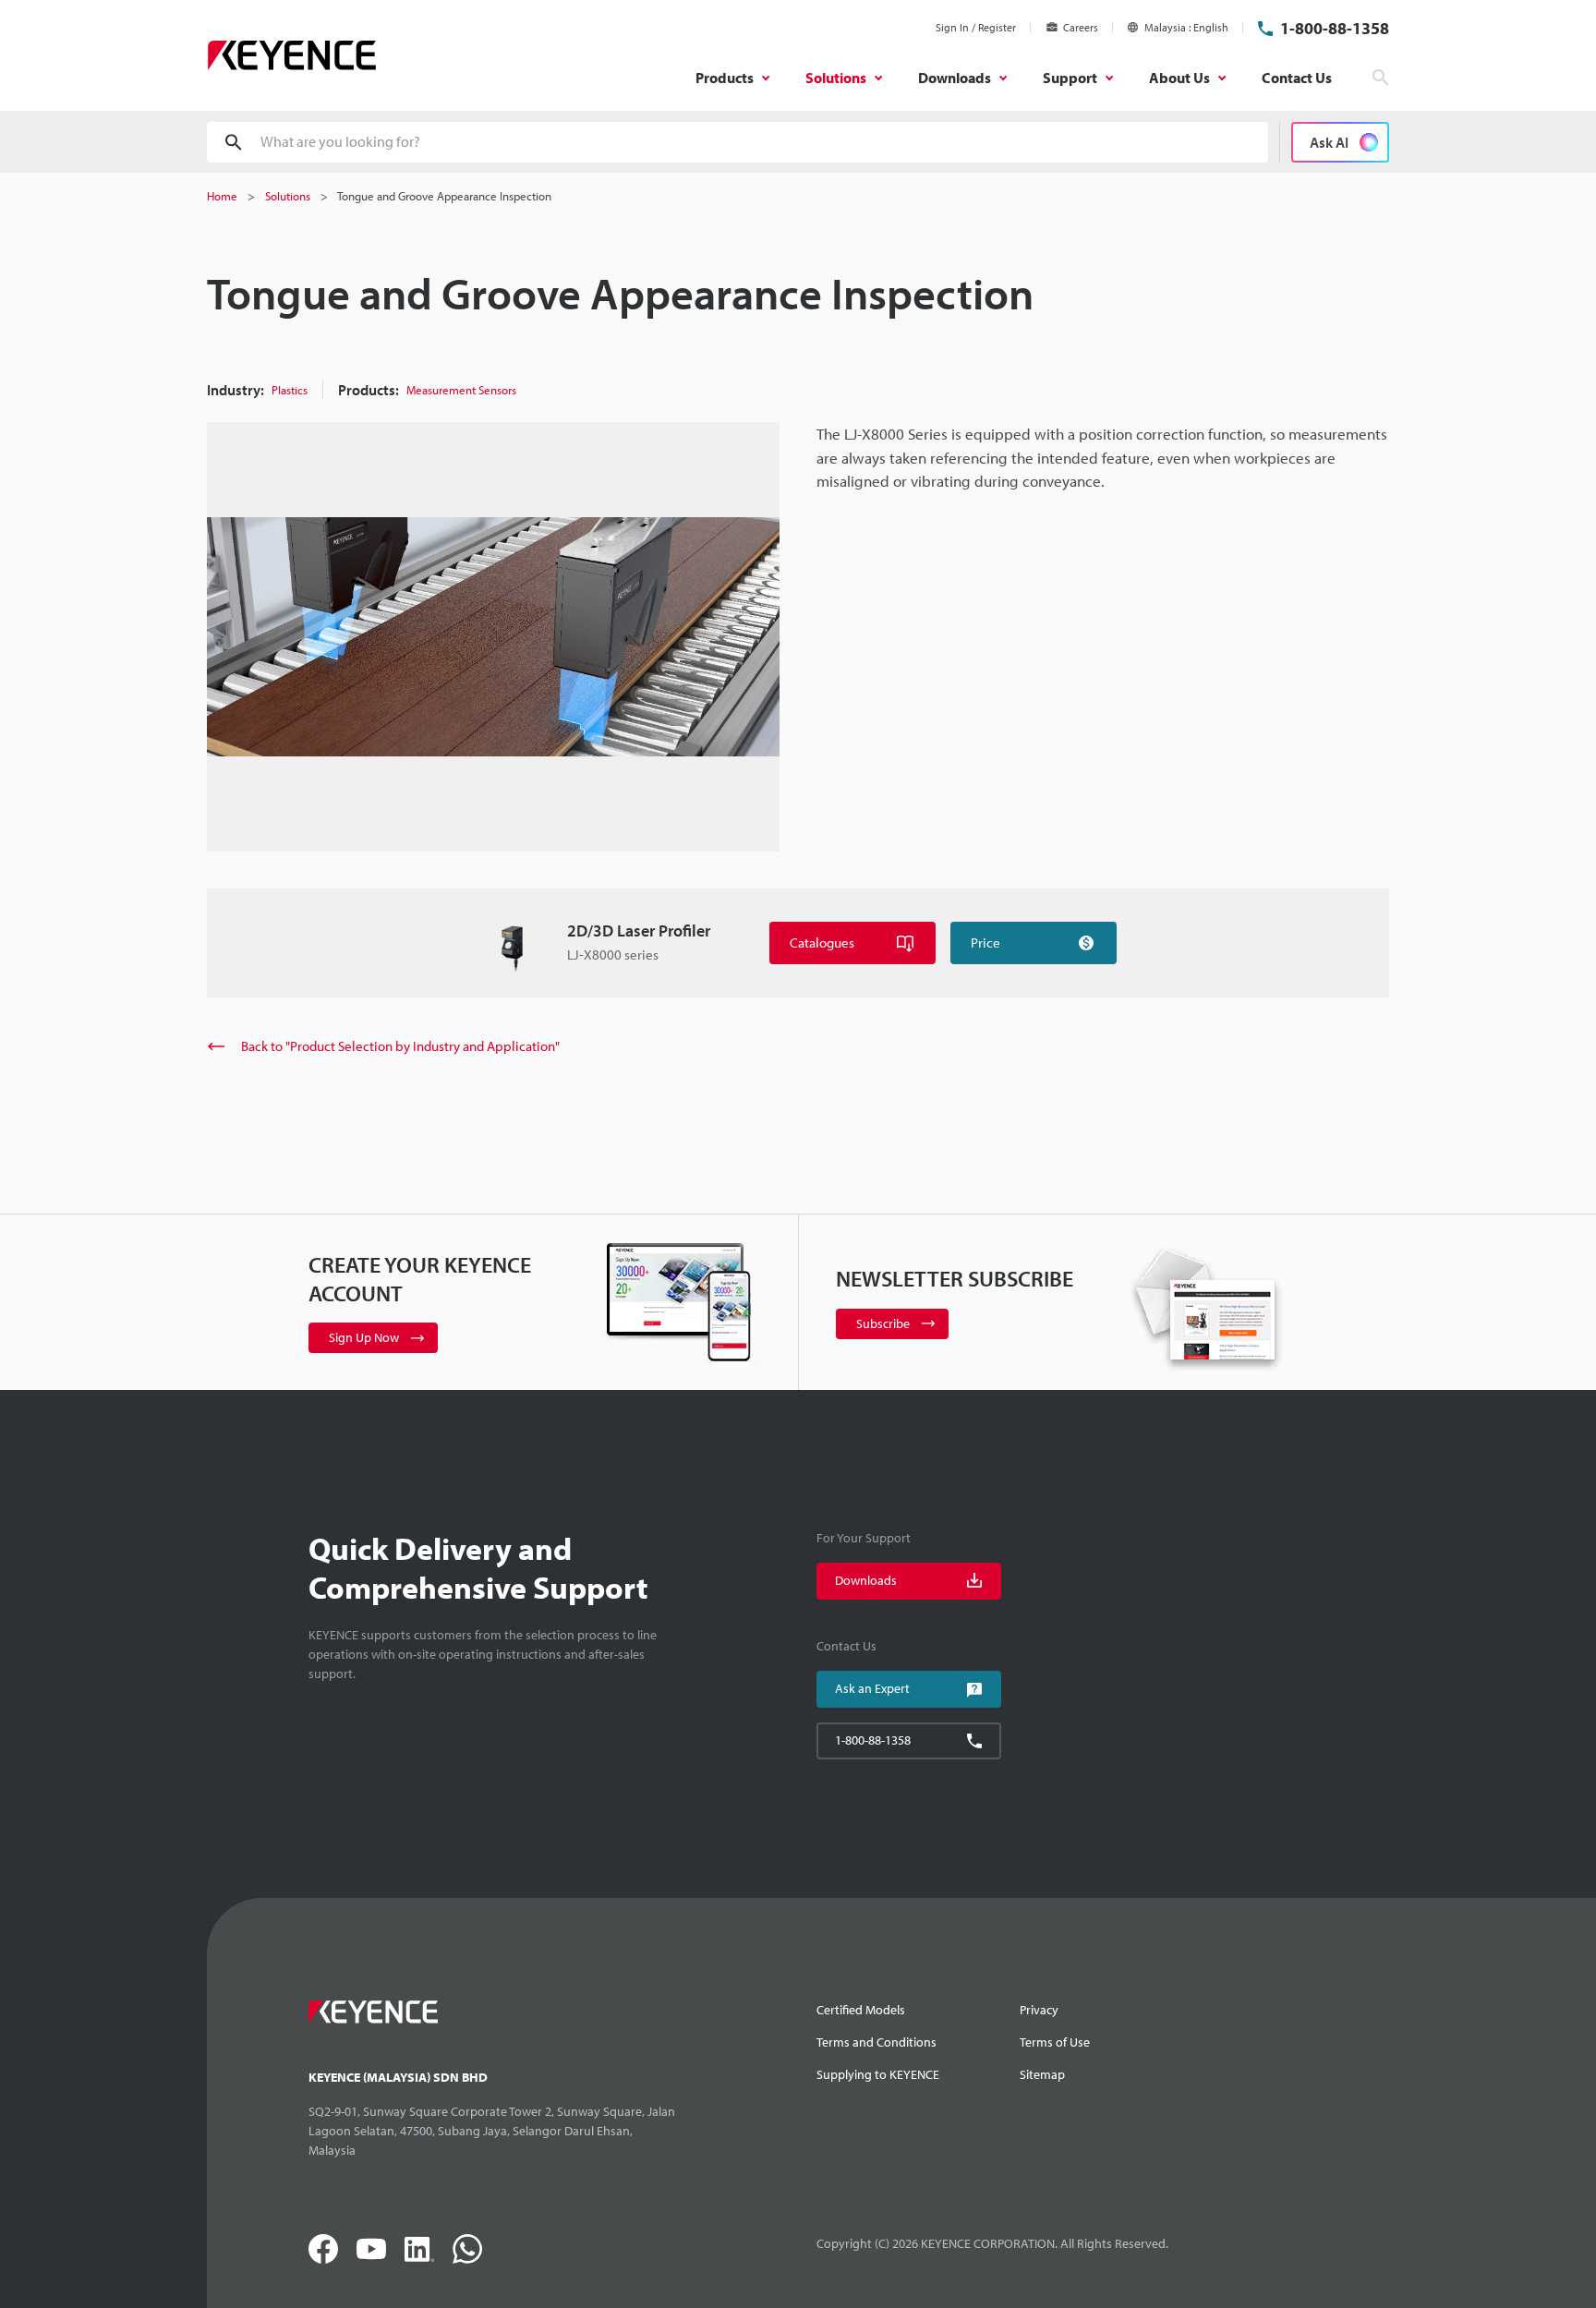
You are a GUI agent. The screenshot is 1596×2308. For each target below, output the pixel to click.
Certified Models (861, 2010)
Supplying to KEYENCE (878, 2074)
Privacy (1039, 2010)
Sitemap (1042, 2074)
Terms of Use (1055, 2042)
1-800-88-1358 (1335, 28)
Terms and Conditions (877, 2042)
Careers (1081, 27)
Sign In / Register (976, 27)
